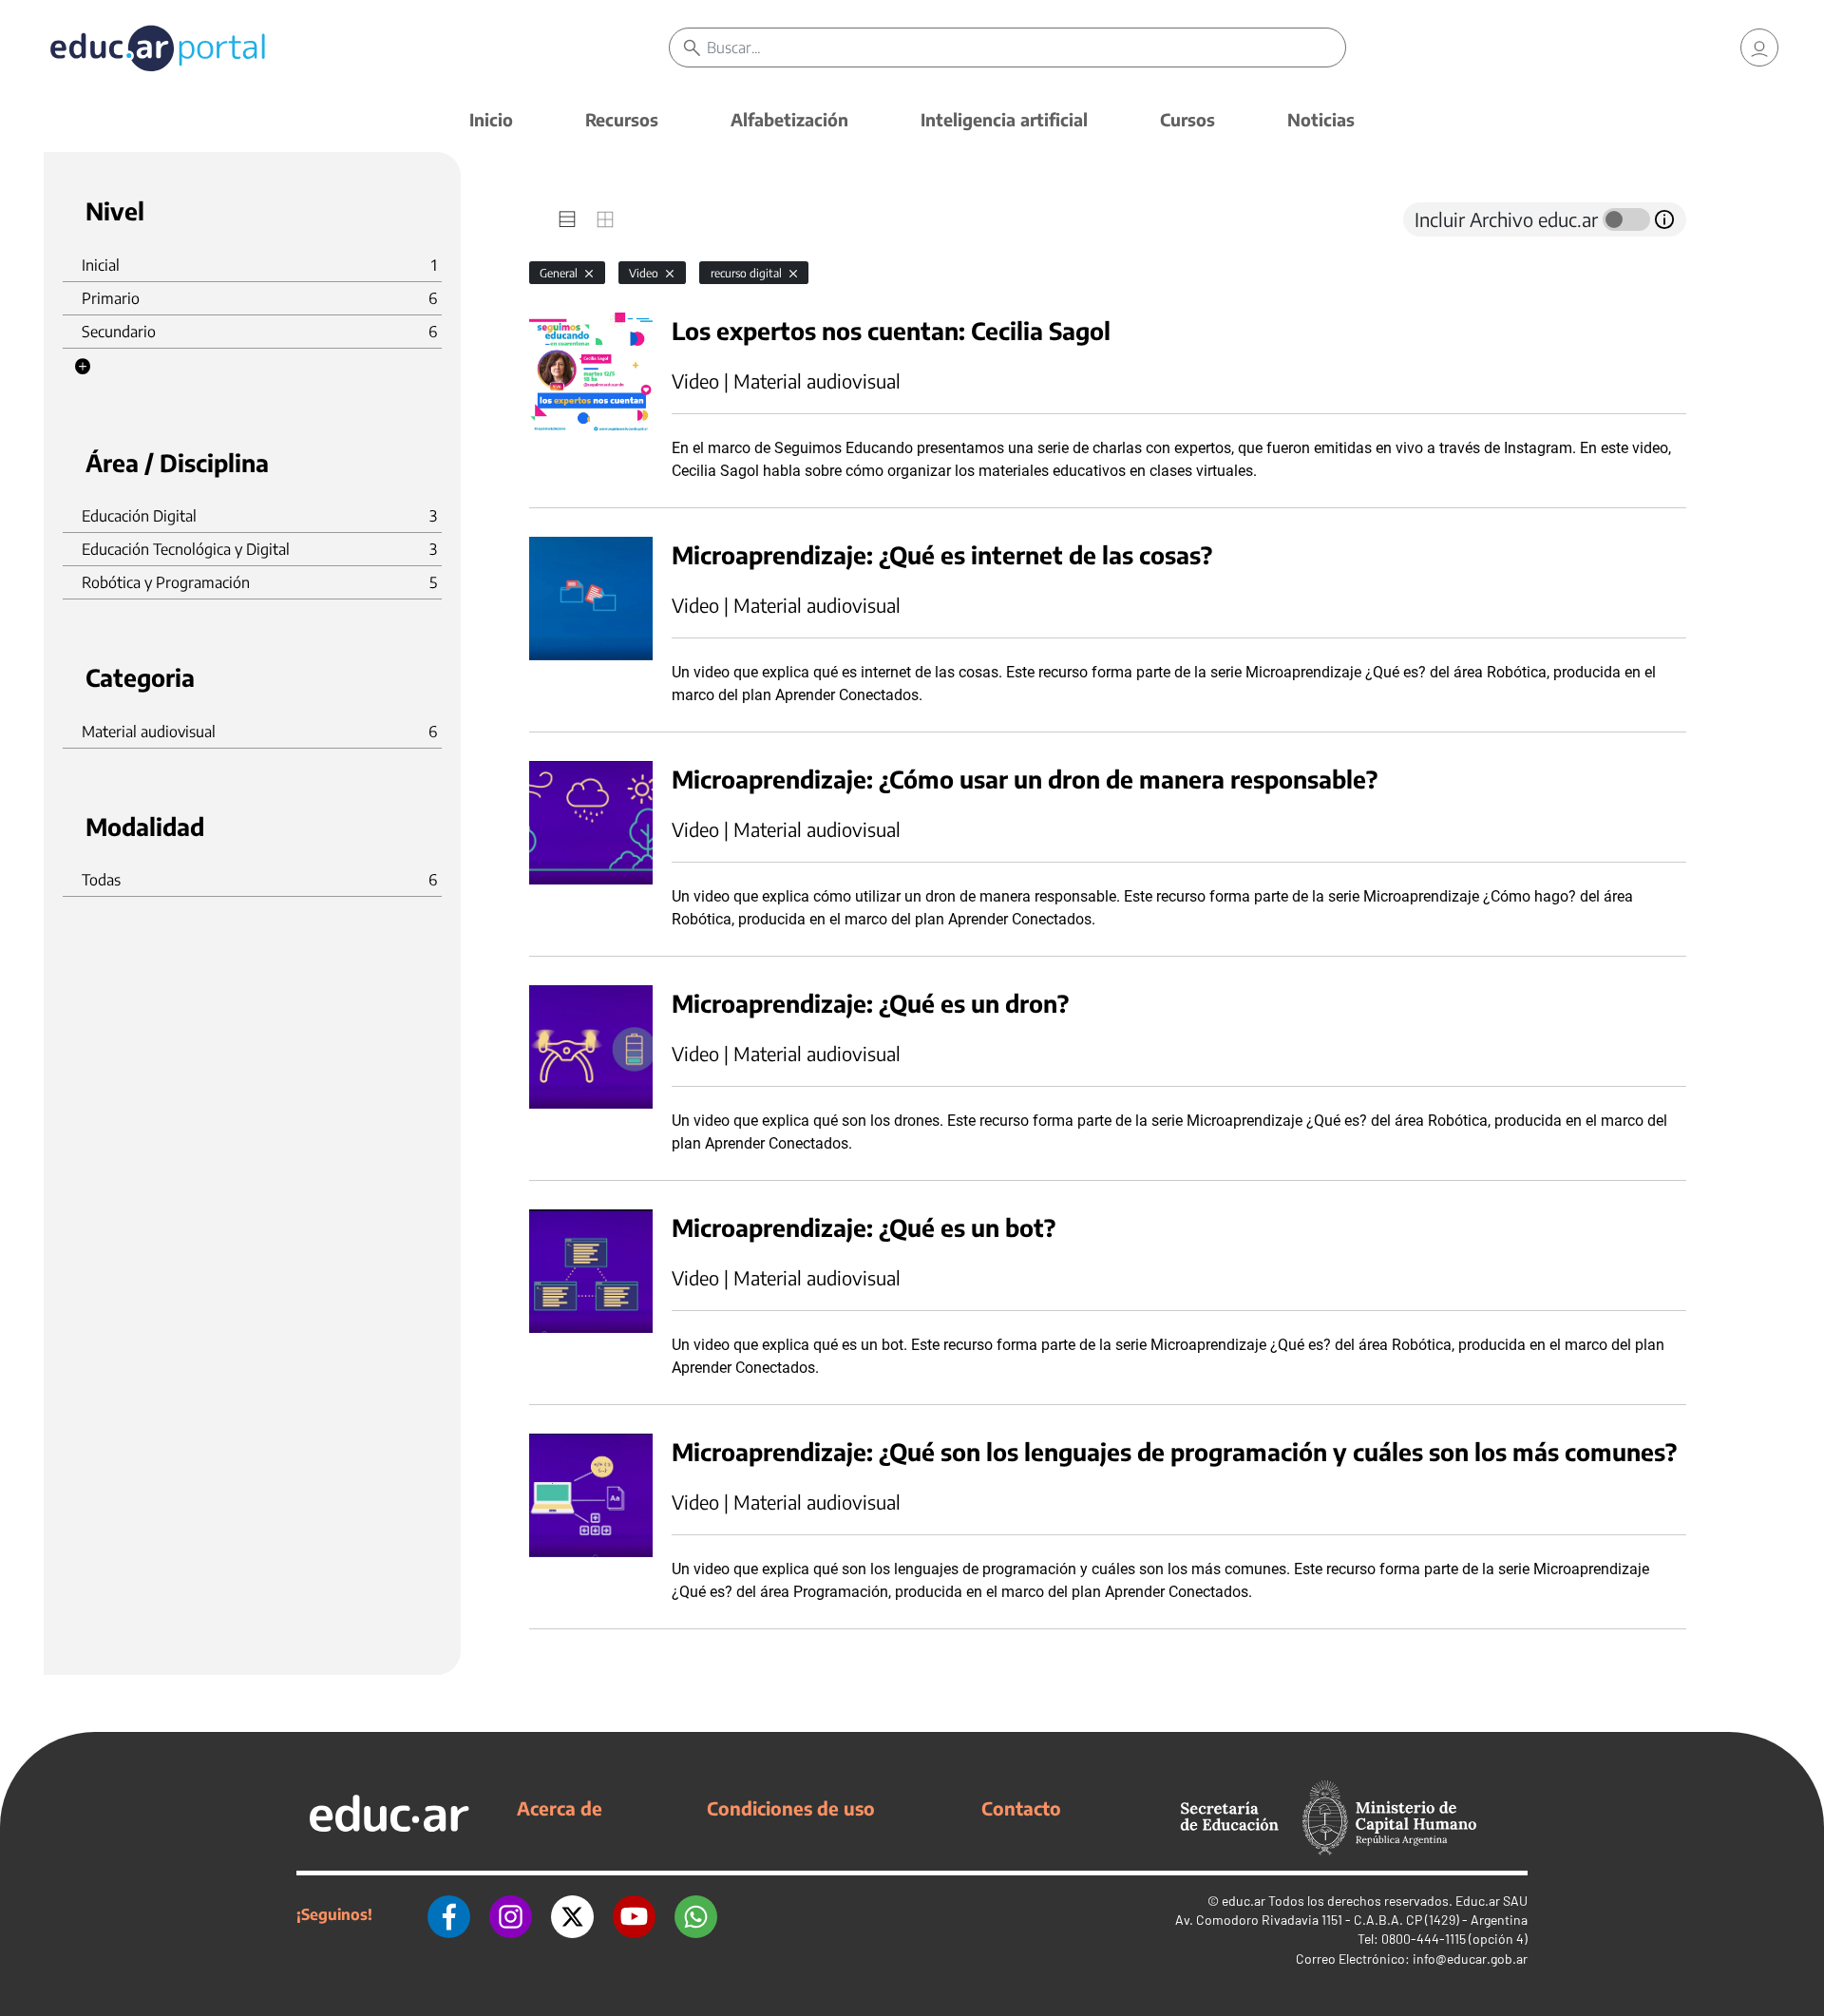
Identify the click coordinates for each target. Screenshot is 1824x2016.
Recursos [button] (622, 119)
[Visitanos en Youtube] (634, 1914)
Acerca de (560, 1808)
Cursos (1187, 119)
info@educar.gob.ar (1470, 1959)
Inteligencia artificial (1004, 119)
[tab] (567, 219)
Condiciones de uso (791, 1808)
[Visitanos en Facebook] (449, 1914)
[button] (83, 367)
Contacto (1021, 1808)
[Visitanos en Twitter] (572, 1914)
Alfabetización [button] (789, 119)
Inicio (491, 119)
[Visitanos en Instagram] (511, 1914)
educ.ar (1244, 1901)
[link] (1759, 48)
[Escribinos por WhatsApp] (696, 1914)
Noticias (1321, 119)
